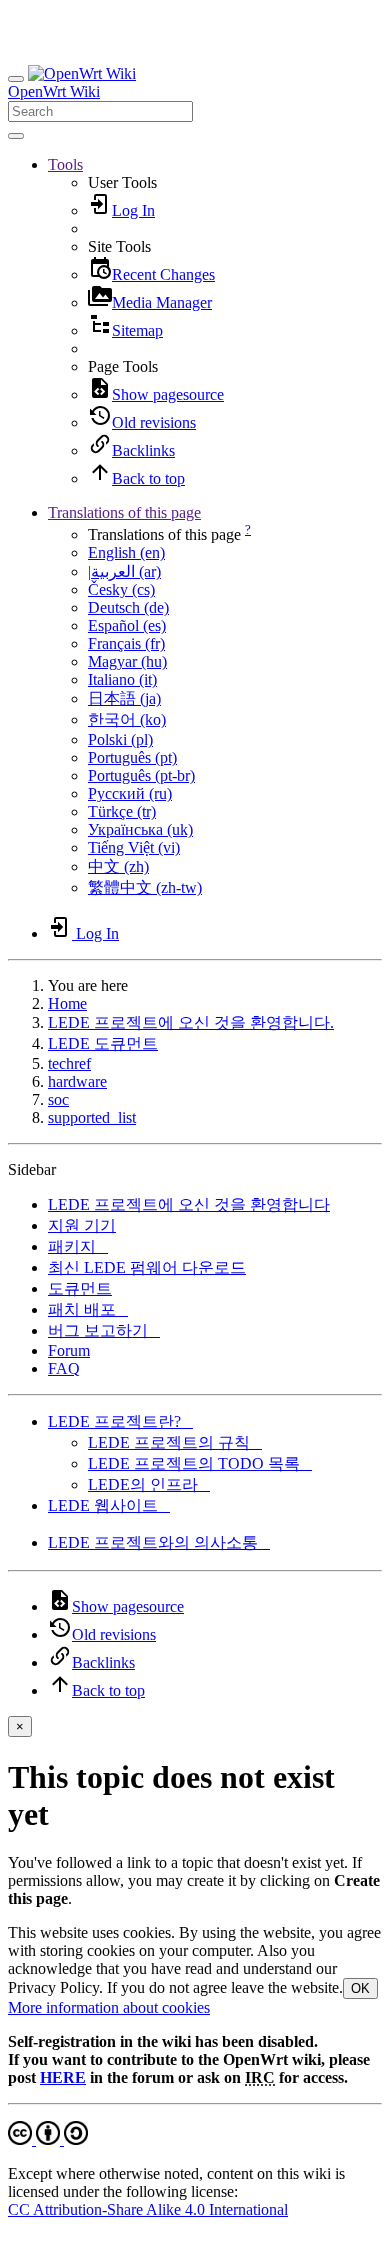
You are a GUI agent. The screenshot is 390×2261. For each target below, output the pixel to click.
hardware (77, 1081)
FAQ (64, 1368)
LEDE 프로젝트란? (120, 1421)
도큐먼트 (80, 1288)
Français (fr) (126, 643)
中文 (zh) (118, 866)
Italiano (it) (122, 679)
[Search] (16, 136)
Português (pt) (132, 757)
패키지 (78, 1246)
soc (58, 1099)
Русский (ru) (130, 793)
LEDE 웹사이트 (109, 1505)
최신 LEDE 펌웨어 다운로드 (147, 1267)
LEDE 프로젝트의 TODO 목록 (200, 1463)
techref (69, 1063)
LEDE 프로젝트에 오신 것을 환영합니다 (189, 1204)
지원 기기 (82, 1225)
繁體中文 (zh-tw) (145, 887)
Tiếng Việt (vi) (134, 847)
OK (360, 1988)
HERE (63, 2077)
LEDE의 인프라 (149, 1484)
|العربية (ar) (124, 571)
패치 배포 (88, 1309)
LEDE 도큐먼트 (103, 1043)
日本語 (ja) (124, 698)
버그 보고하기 (104, 1330)
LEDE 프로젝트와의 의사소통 (159, 1542)
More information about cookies (109, 2007)
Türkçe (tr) (122, 811)
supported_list (92, 1117)
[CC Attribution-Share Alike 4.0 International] (48, 2139)
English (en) (126, 552)
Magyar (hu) (127, 661)
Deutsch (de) (128, 607)
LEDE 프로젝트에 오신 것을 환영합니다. (191, 1022)
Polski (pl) (120, 739)
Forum (69, 1350)
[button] (65, 164)
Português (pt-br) (141, 775)
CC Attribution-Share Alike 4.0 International (148, 2209)
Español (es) (127, 625)
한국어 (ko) (127, 719)
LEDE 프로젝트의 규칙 (175, 1442)
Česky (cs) (121, 589)
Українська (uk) (140, 829)
